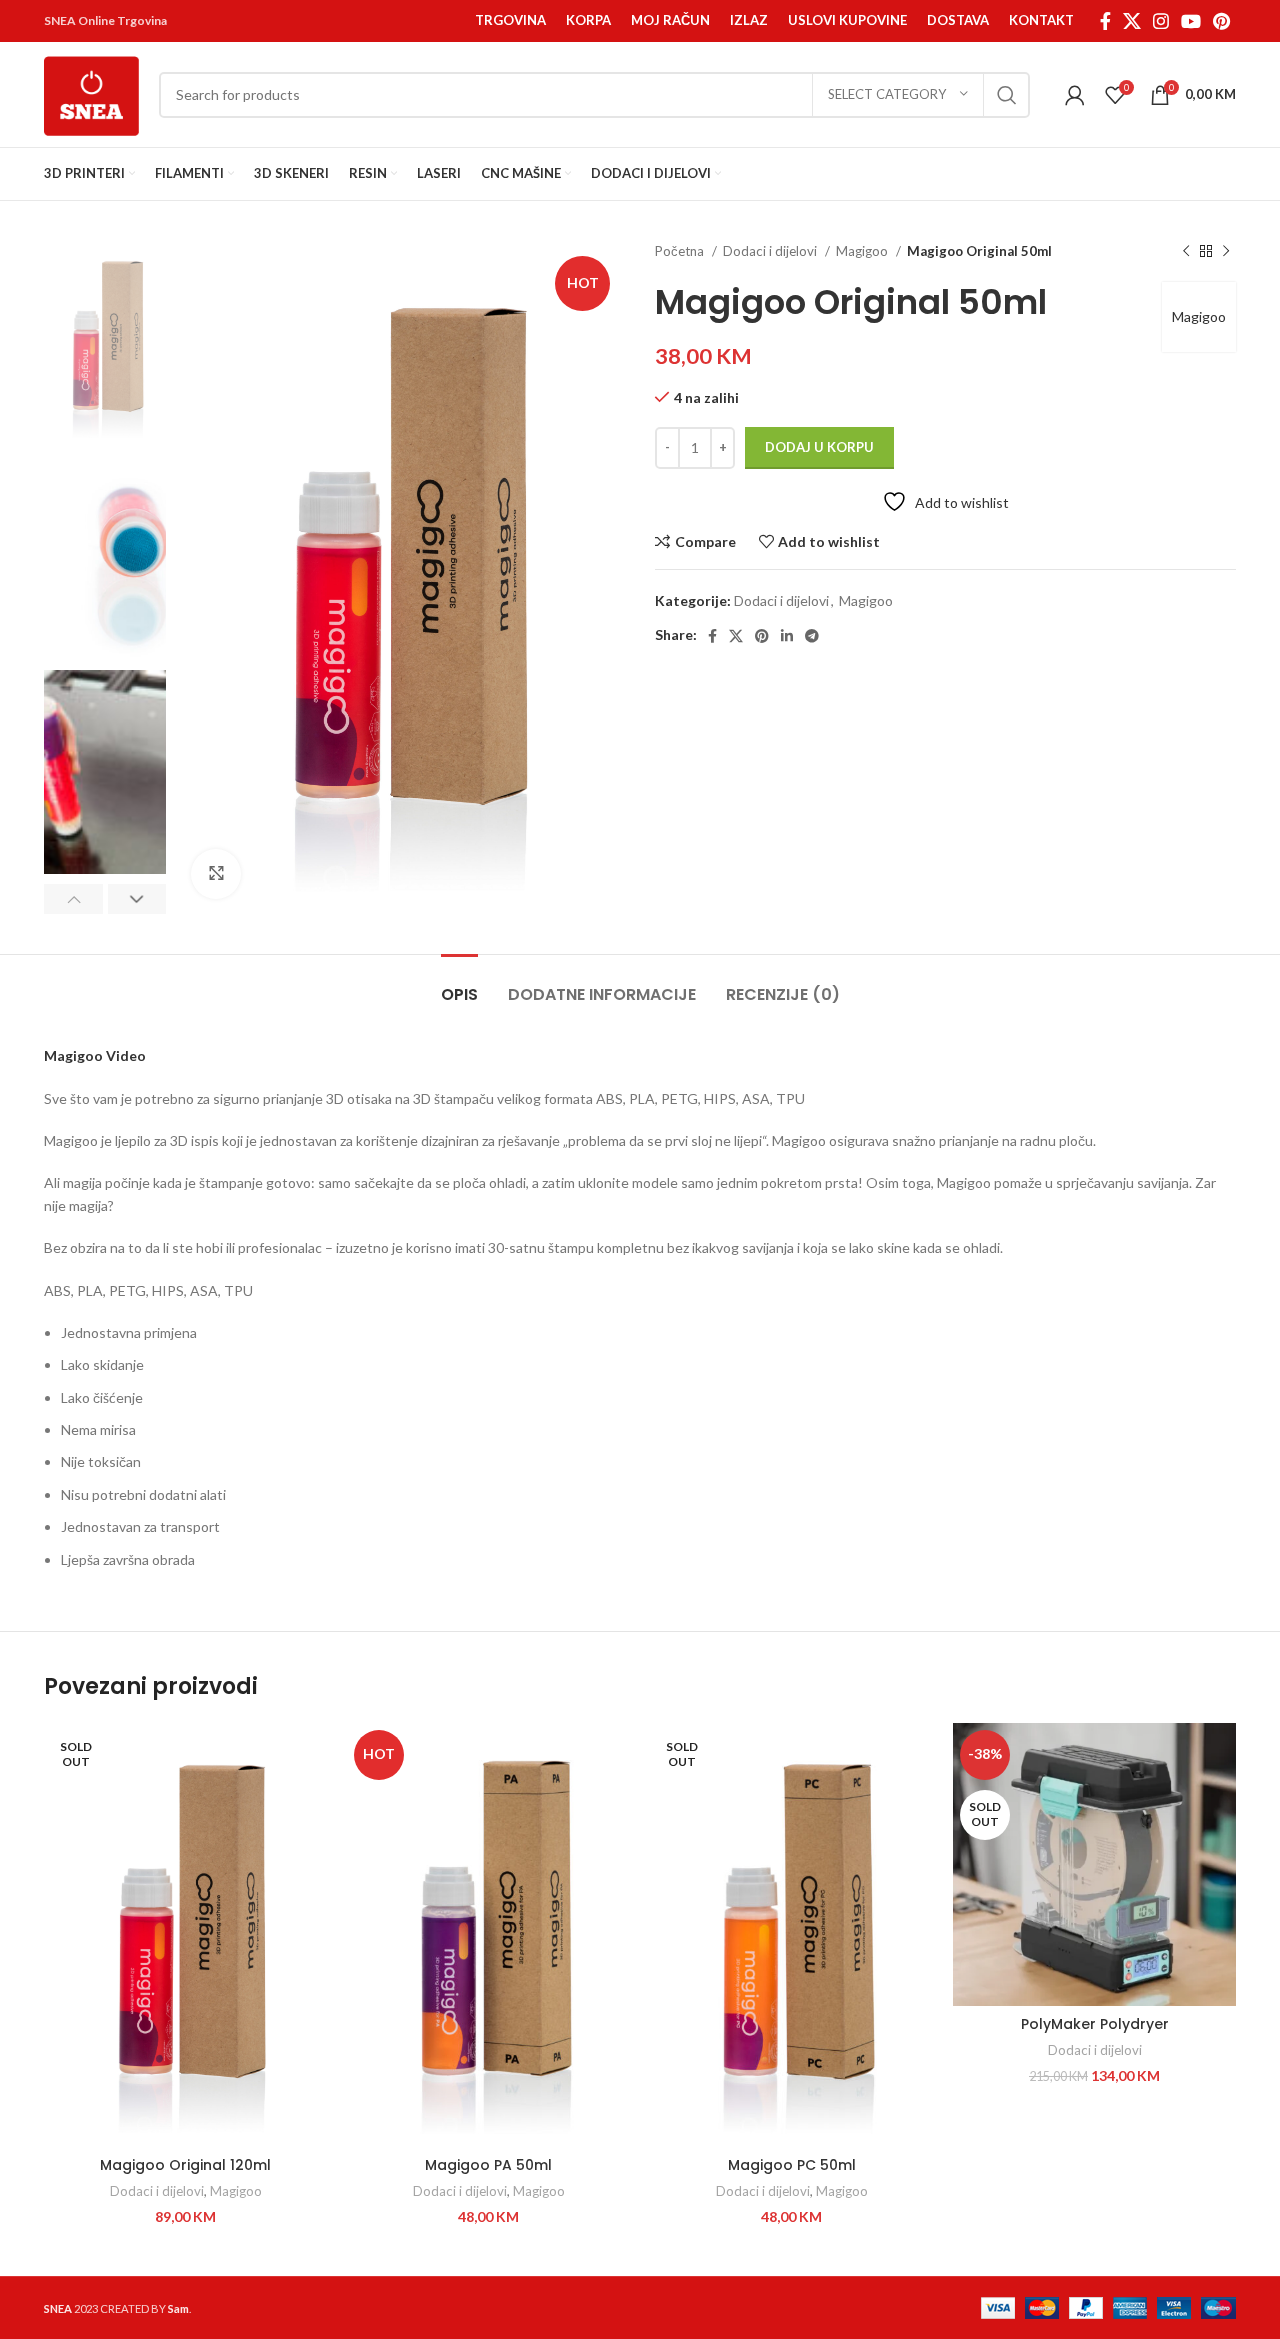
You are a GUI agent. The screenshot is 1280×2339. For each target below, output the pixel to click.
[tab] (459, 984)
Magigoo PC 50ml (792, 2165)
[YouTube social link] (1191, 21)
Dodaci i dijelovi (771, 251)
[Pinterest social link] (1221, 21)
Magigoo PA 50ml (488, 2165)
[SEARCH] (1007, 95)
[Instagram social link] (1161, 21)
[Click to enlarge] (216, 874)
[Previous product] (1186, 252)
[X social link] (1132, 21)
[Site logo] (91, 92)
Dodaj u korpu (819, 447)
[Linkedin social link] (787, 636)
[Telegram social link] (812, 636)
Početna (681, 251)
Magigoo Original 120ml (185, 2165)
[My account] (1075, 95)
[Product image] (1094, 1864)
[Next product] (1226, 252)
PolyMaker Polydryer (1095, 2024)
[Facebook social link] (1105, 21)
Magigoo (863, 251)
